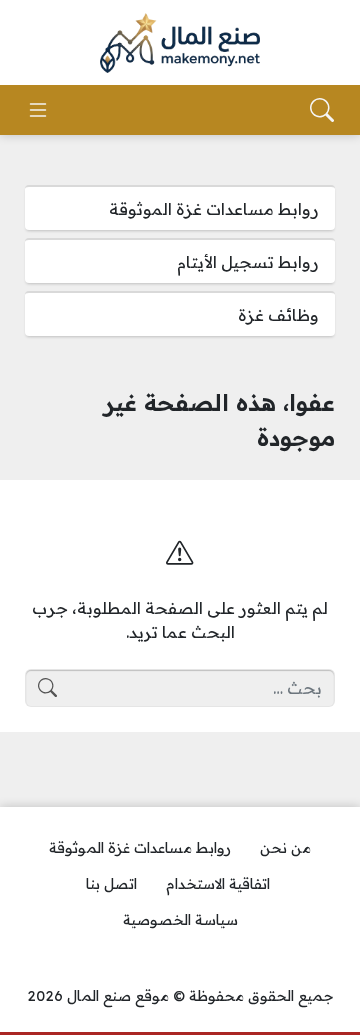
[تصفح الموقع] (38, 110)
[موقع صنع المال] (180, 43)
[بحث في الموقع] (322, 110)
